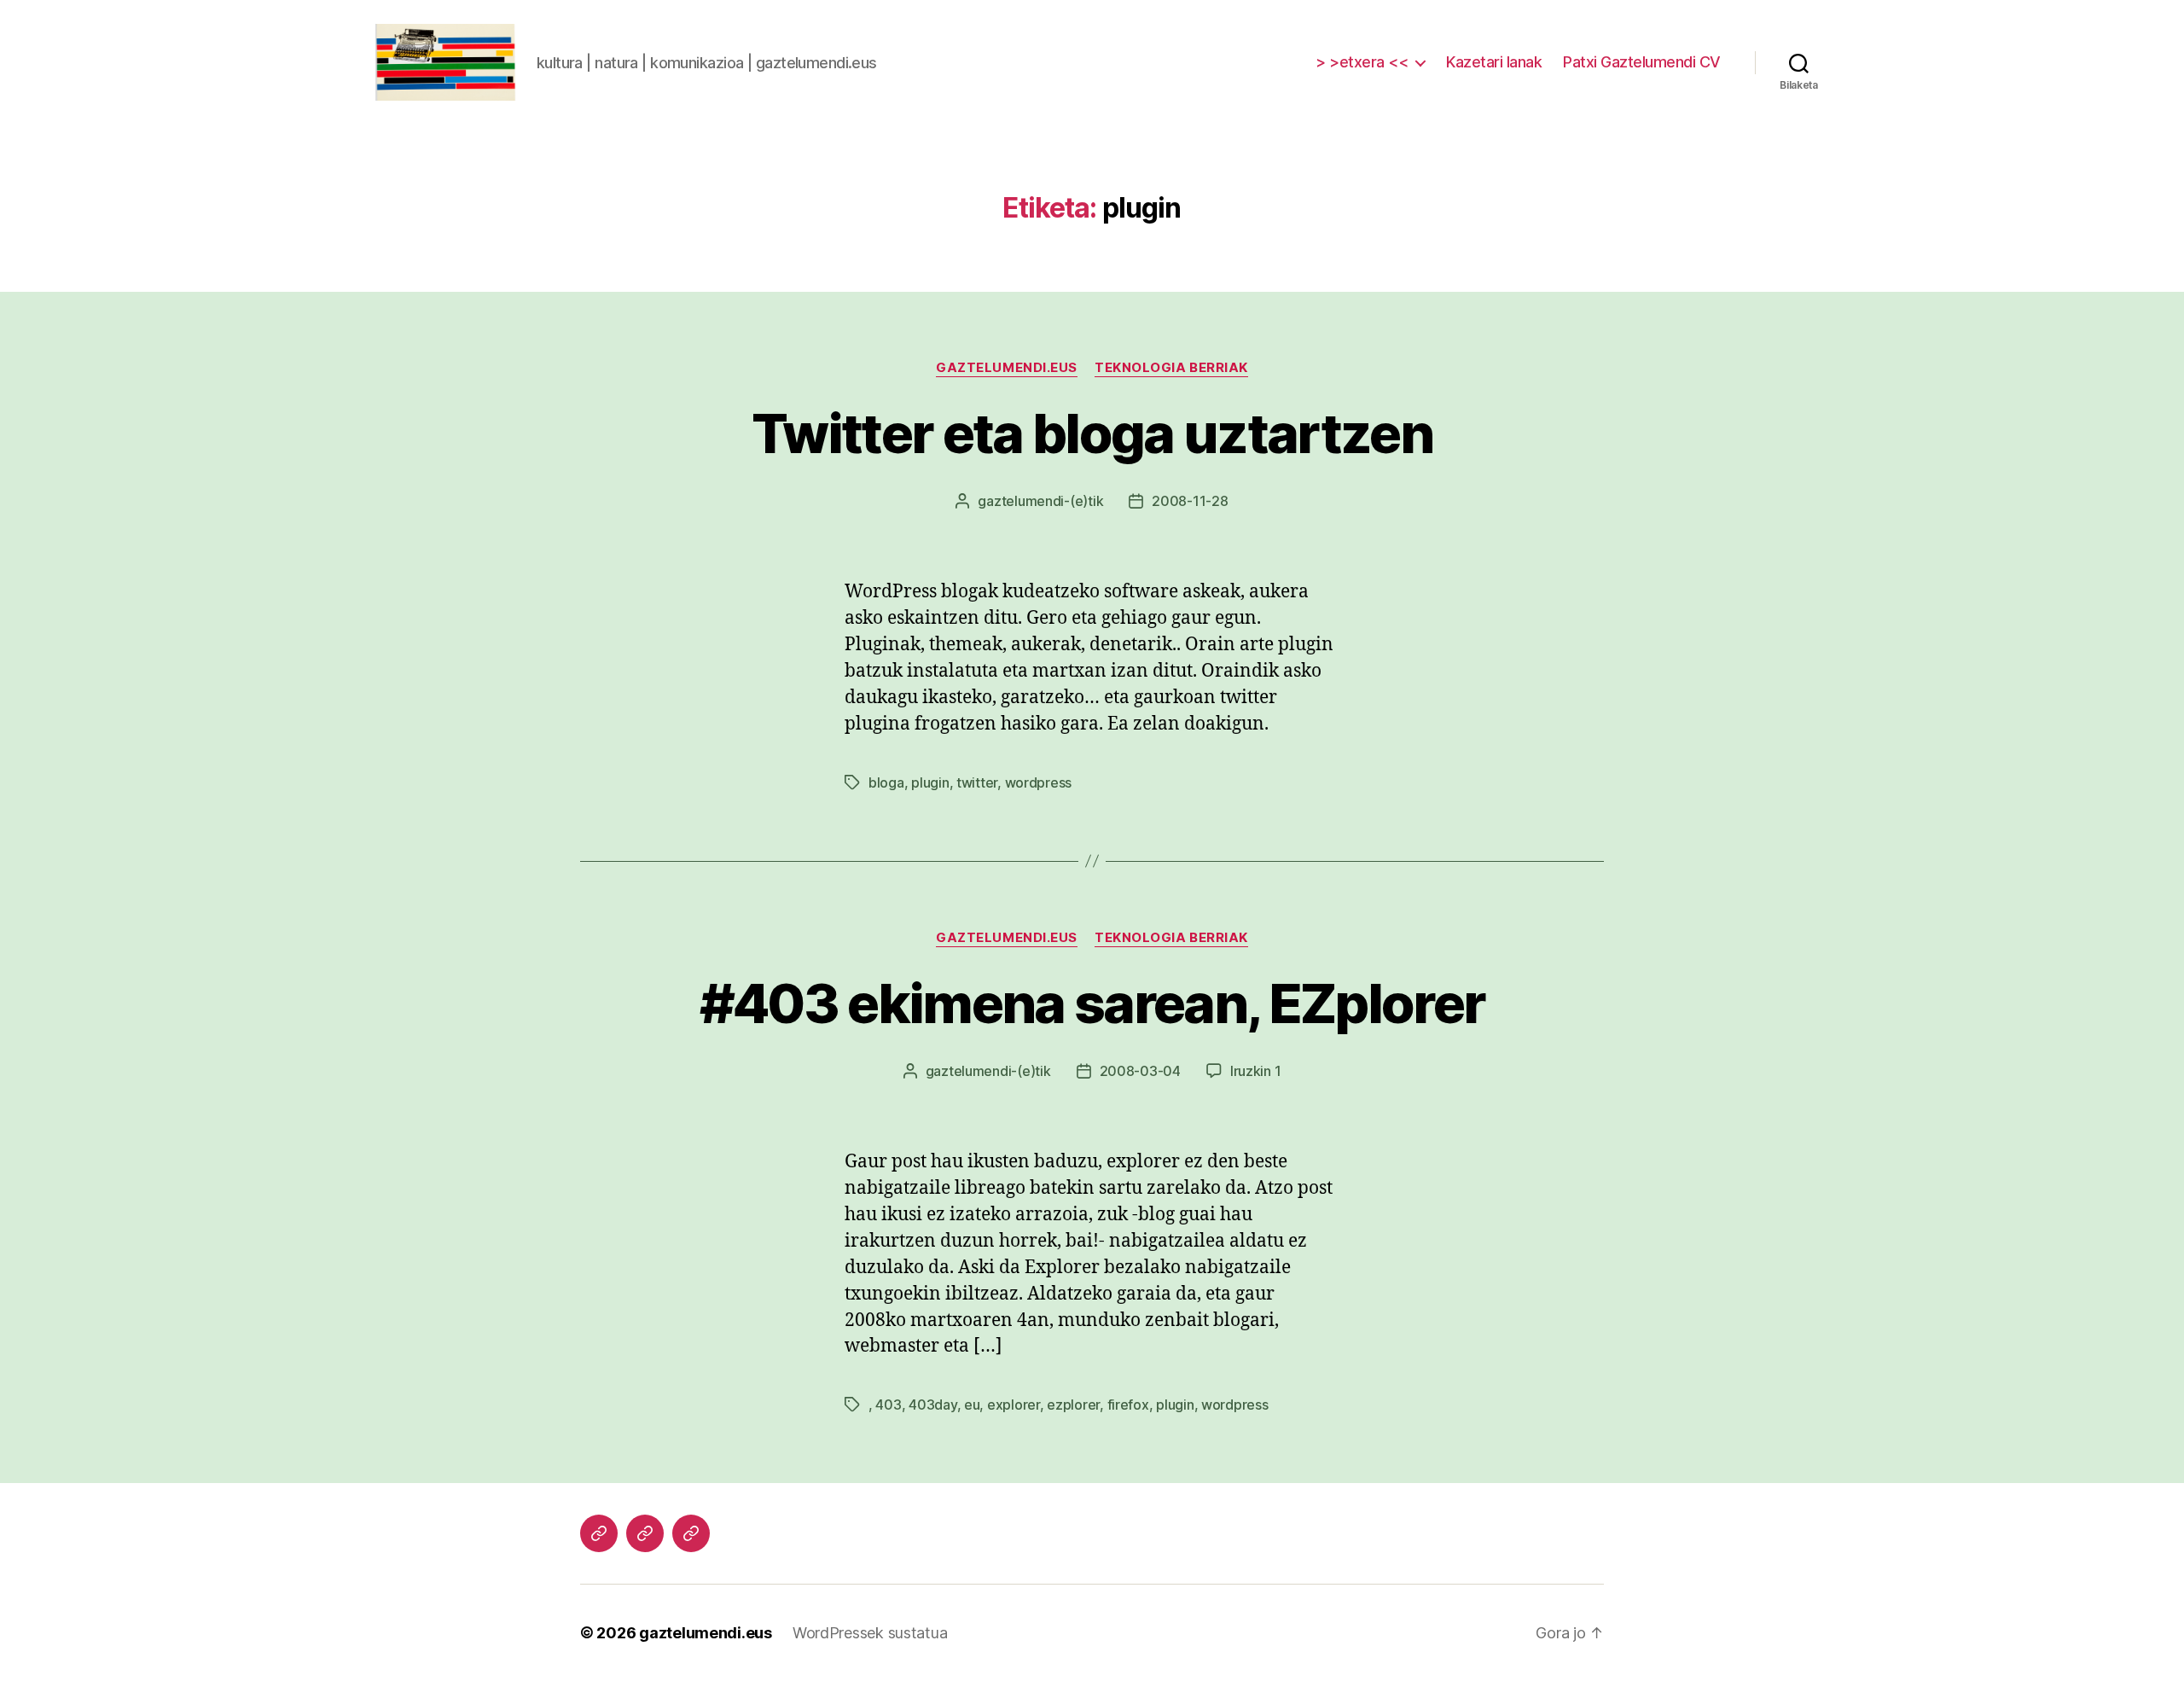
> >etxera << (1362, 62)
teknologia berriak (1171, 368)
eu (972, 1405)
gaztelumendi (1021, 501)
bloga (886, 782)
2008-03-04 (1140, 1071)
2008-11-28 (1190, 501)
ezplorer (1073, 1405)
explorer (1014, 1405)
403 (888, 1405)
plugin (930, 782)
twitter (977, 782)
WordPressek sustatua (870, 1633)
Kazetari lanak (1494, 62)
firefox (1128, 1405)
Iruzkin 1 (1256, 1071)
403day (932, 1405)
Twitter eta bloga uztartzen (1092, 433)
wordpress (1039, 782)
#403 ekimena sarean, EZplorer (1092, 1003)
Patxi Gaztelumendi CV (1642, 62)
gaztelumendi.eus (1007, 368)
